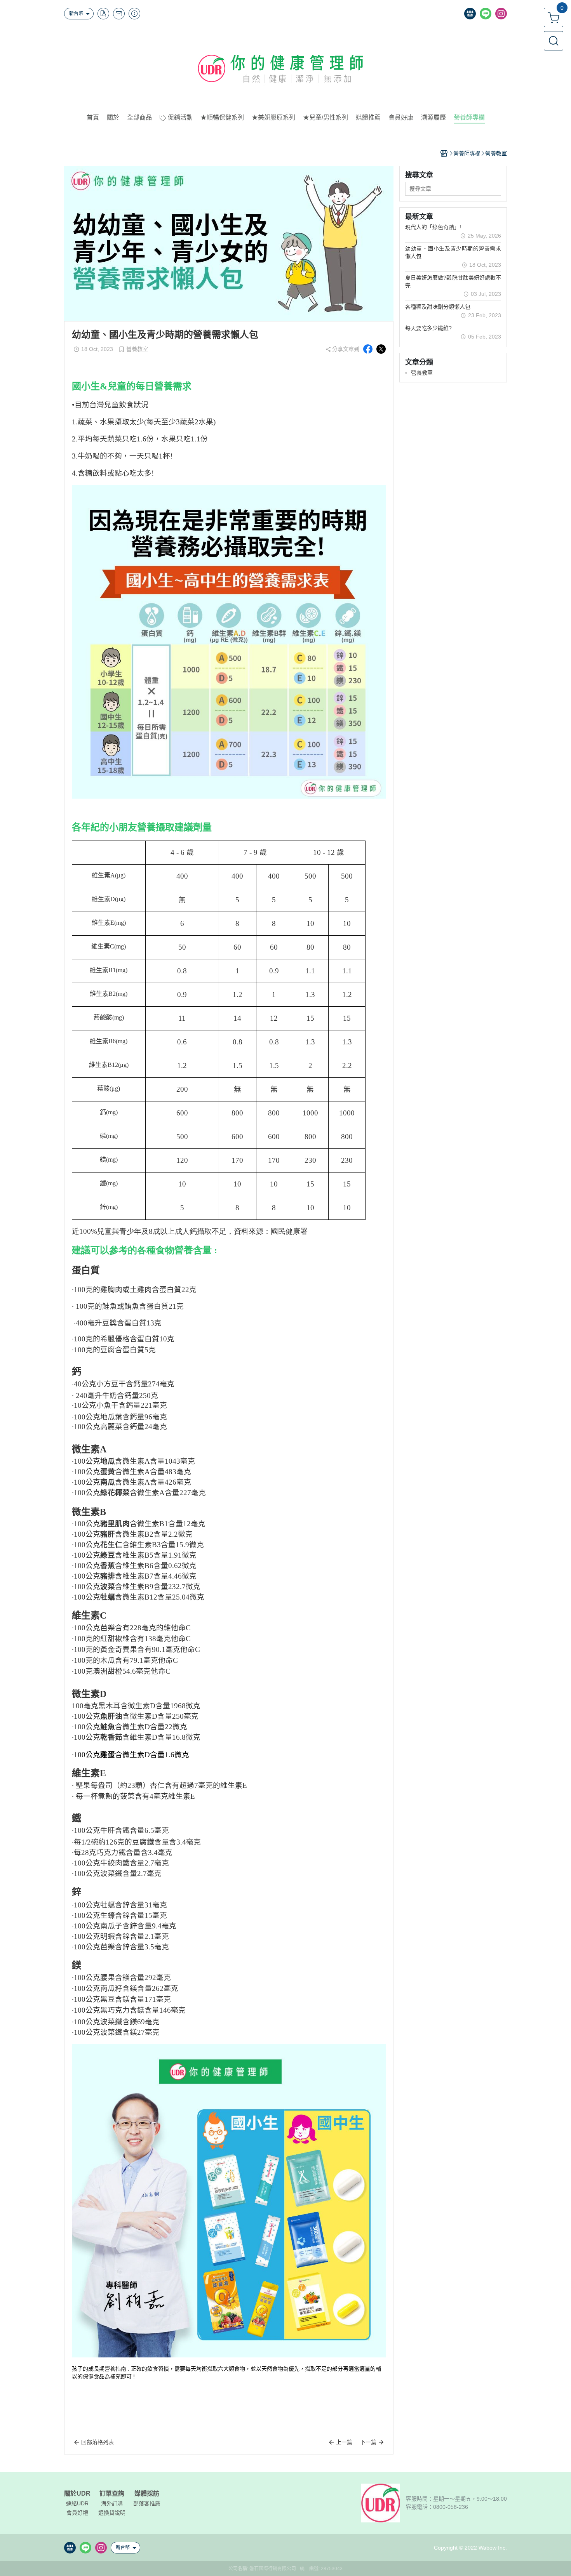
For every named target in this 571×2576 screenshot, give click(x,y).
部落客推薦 (147, 2503)
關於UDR (77, 2494)
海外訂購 (112, 2503)
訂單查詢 (112, 2494)
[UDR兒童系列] (229, 2200)
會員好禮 (77, 2513)
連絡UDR (77, 2503)
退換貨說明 (112, 2513)
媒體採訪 (147, 2494)
